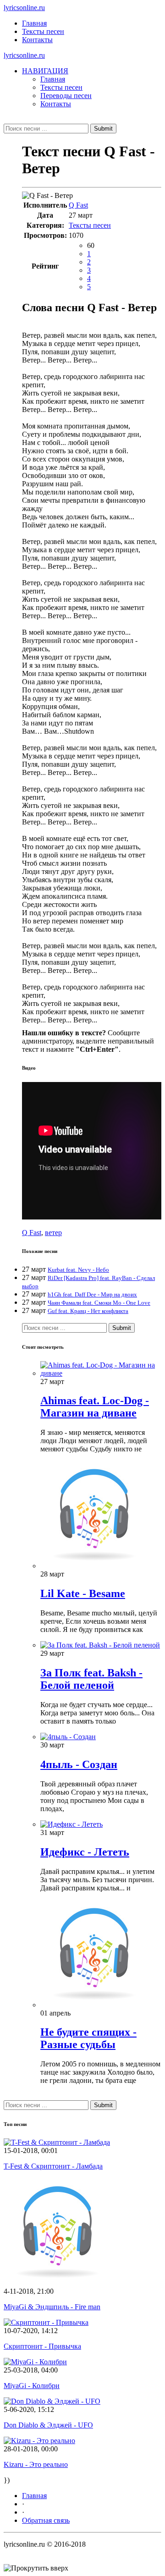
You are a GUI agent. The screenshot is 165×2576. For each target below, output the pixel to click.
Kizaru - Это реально (36, 2464)
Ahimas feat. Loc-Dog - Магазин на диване (95, 1407)
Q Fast (78, 205)
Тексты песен (43, 31)
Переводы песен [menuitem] (66, 96)
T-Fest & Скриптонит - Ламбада (53, 2166)
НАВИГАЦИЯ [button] (45, 71)
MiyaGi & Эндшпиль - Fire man (52, 2307)
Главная (34, 23)
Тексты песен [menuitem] (61, 87)
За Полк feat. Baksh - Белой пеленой (91, 1679)
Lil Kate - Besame (83, 1593)
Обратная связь (46, 2520)
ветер (53, 1233)
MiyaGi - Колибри (32, 2386)
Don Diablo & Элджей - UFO (48, 2425)
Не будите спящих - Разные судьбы (88, 2038)
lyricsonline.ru (24, 8)
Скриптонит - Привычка (42, 2346)
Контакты (37, 40)
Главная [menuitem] (53, 79)
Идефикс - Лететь (85, 1852)
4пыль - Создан (79, 1764)
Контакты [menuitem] (56, 104)
